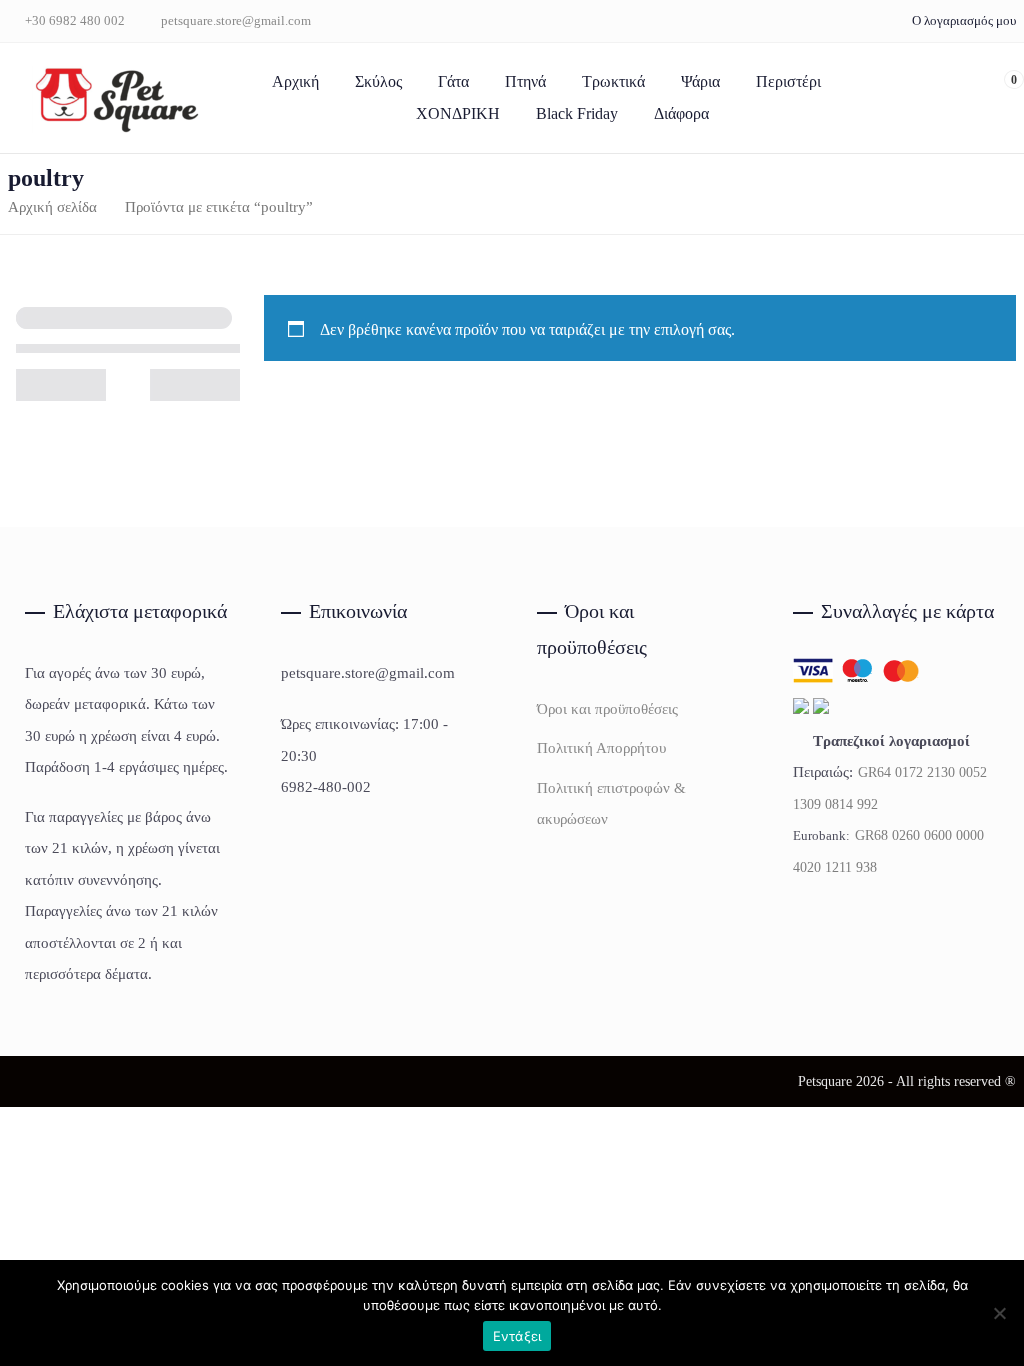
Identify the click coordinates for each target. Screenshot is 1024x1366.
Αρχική (295, 81)
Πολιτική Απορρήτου (601, 748)
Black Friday (577, 113)
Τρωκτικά (613, 81)
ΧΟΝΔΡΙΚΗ (458, 113)
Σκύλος (378, 81)
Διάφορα (681, 113)
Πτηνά (525, 81)
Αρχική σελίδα (52, 207)
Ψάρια (700, 81)
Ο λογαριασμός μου (964, 20)
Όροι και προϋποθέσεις (607, 709)
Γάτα (453, 81)
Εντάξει (517, 1336)
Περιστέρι (788, 81)
